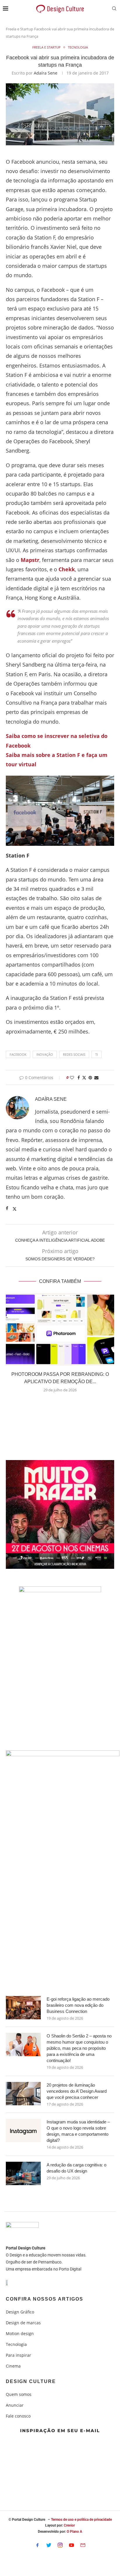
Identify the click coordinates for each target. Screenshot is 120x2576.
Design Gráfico (20, 2312)
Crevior (69, 2525)
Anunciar (15, 2405)
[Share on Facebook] (79, 1077)
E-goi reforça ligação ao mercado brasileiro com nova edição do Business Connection (78, 2005)
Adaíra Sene (46, 73)
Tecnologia (16, 2344)
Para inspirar (18, 2355)
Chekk (67, 569)
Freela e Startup (20, 29)
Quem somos (19, 2394)
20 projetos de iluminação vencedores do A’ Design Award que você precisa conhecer (77, 2091)
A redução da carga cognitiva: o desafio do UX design (76, 2168)
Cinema (13, 2366)
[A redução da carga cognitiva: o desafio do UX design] (23, 2173)
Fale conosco (18, 2416)
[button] (60, 1404)
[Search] (114, 9)
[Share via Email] (96, 1077)
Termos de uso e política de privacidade (81, 2520)
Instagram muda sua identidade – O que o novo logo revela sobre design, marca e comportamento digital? (78, 2131)
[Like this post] (72, 1077)
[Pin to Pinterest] (90, 1077)
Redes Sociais (74, 1054)
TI (97, 1054)
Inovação (45, 1054)
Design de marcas (23, 2323)
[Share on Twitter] (84, 1077)
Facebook (18, 1054)
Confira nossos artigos (45, 2299)
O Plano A (74, 2532)
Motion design (20, 2334)
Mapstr (30, 560)
